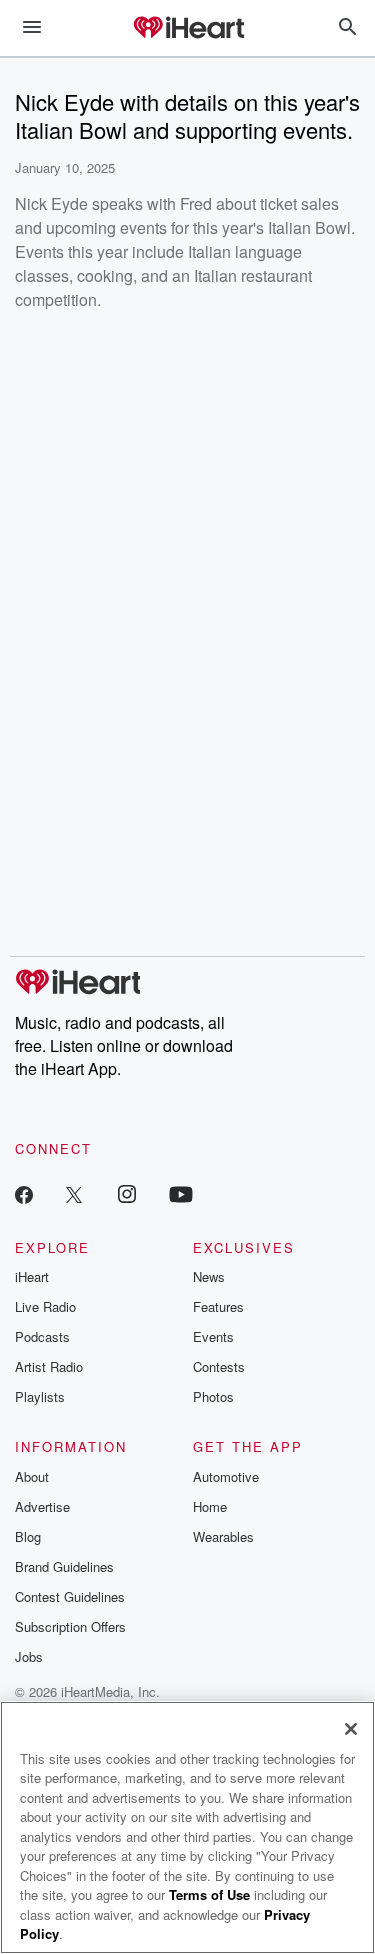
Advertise (42, 1506)
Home (210, 1506)
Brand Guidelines (64, 1566)
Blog (28, 1536)
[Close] (351, 1729)
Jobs (29, 1656)
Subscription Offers (70, 1626)
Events (213, 1336)
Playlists (40, 1396)
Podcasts (42, 1336)
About (32, 1476)
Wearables (223, 1536)
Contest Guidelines (70, 1596)
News (209, 1276)
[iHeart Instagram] (127, 1193)
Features (218, 1306)
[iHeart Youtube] (181, 1193)
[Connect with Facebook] (24, 1193)
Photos (213, 1396)
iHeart (32, 1276)
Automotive (226, 1476)
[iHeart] (188, 29)
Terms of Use (209, 1894)
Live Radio (45, 1306)
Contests (219, 1366)
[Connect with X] (74, 1193)
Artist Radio (49, 1366)
